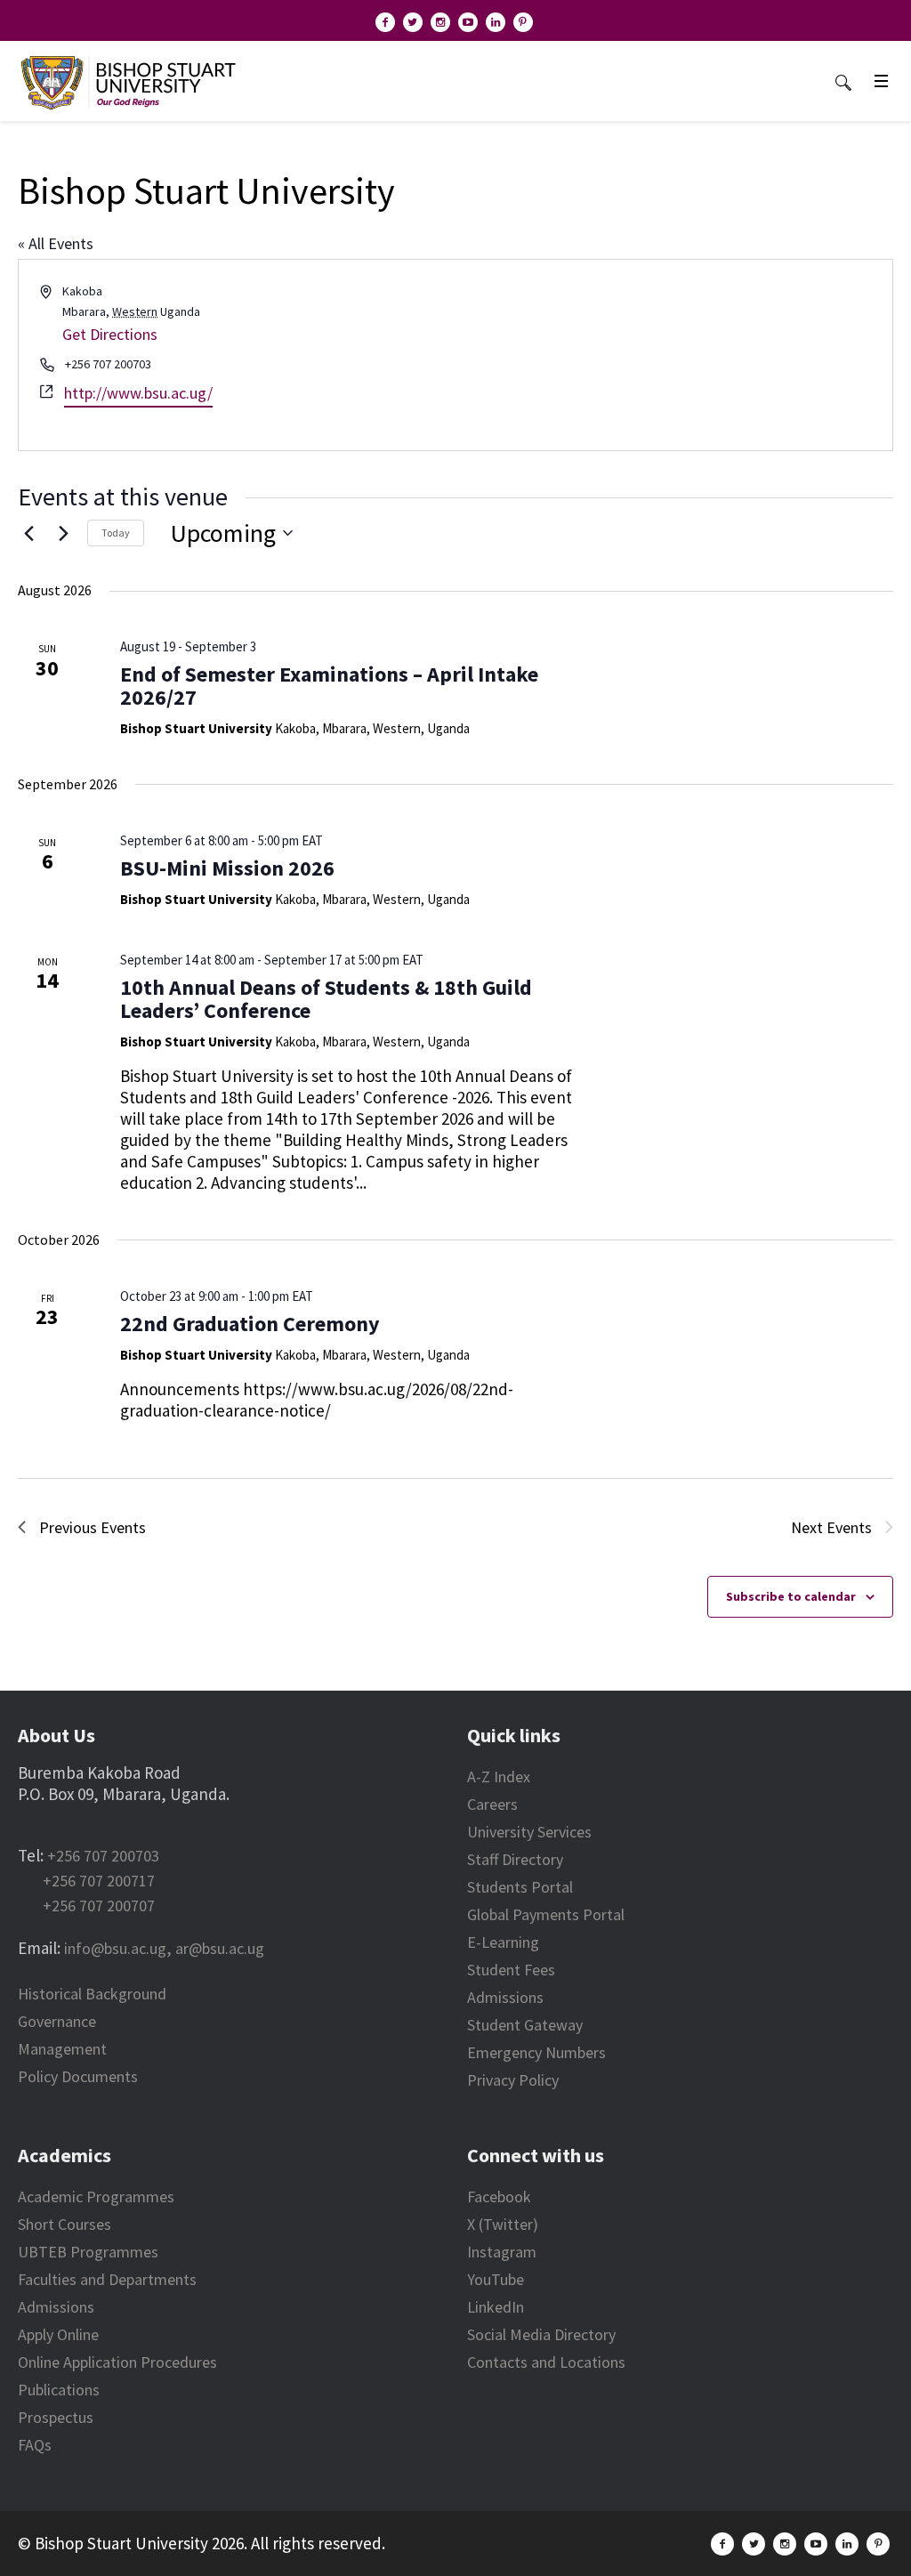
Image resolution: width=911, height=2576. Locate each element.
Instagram (502, 2252)
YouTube (496, 2279)
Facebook (499, 2196)
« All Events (56, 243)
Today (116, 533)
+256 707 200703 (103, 1856)
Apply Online (58, 2334)
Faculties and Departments (107, 2279)
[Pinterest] (523, 22)
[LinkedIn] (496, 22)
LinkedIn (496, 2307)
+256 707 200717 (99, 1881)
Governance (57, 2021)
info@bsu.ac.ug (115, 1948)
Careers (492, 1804)
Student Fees (511, 1970)
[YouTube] (468, 22)
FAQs (35, 2445)
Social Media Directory (541, 2334)
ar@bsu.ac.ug (220, 1948)
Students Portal (520, 1887)
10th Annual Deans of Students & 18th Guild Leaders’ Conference (326, 999)
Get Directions (110, 334)
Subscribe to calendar (791, 1596)
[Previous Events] (28, 533)
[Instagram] (440, 22)
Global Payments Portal (546, 1914)
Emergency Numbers (536, 2052)
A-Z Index (499, 1777)
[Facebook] (385, 22)
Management (62, 2049)
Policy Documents (78, 2076)
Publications (59, 2390)
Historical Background (92, 1994)
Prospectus (56, 2417)
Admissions (505, 1997)
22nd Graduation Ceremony (250, 1324)
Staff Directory (515, 1859)
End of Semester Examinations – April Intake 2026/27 (329, 686)
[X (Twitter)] (413, 22)
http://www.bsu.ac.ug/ (138, 393)
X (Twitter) (503, 2224)
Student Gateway (525, 2025)
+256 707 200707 (99, 1906)
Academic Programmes (96, 2196)
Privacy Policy (513, 2080)
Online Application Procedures (117, 2362)
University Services (529, 1832)
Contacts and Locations (546, 2362)
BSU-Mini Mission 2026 (227, 868)
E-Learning (503, 1942)
